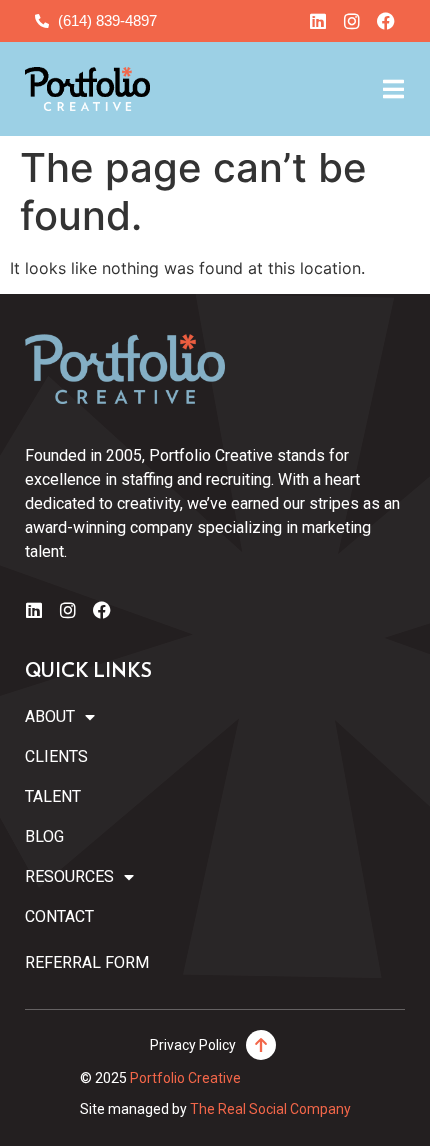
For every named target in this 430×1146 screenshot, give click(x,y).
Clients (56, 756)
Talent (53, 796)
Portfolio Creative (185, 1078)
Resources (69, 876)
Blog (44, 836)
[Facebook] (386, 21)
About (50, 716)
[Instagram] (352, 21)
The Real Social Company (270, 1109)
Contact (59, 916)
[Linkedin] (318, 21)
